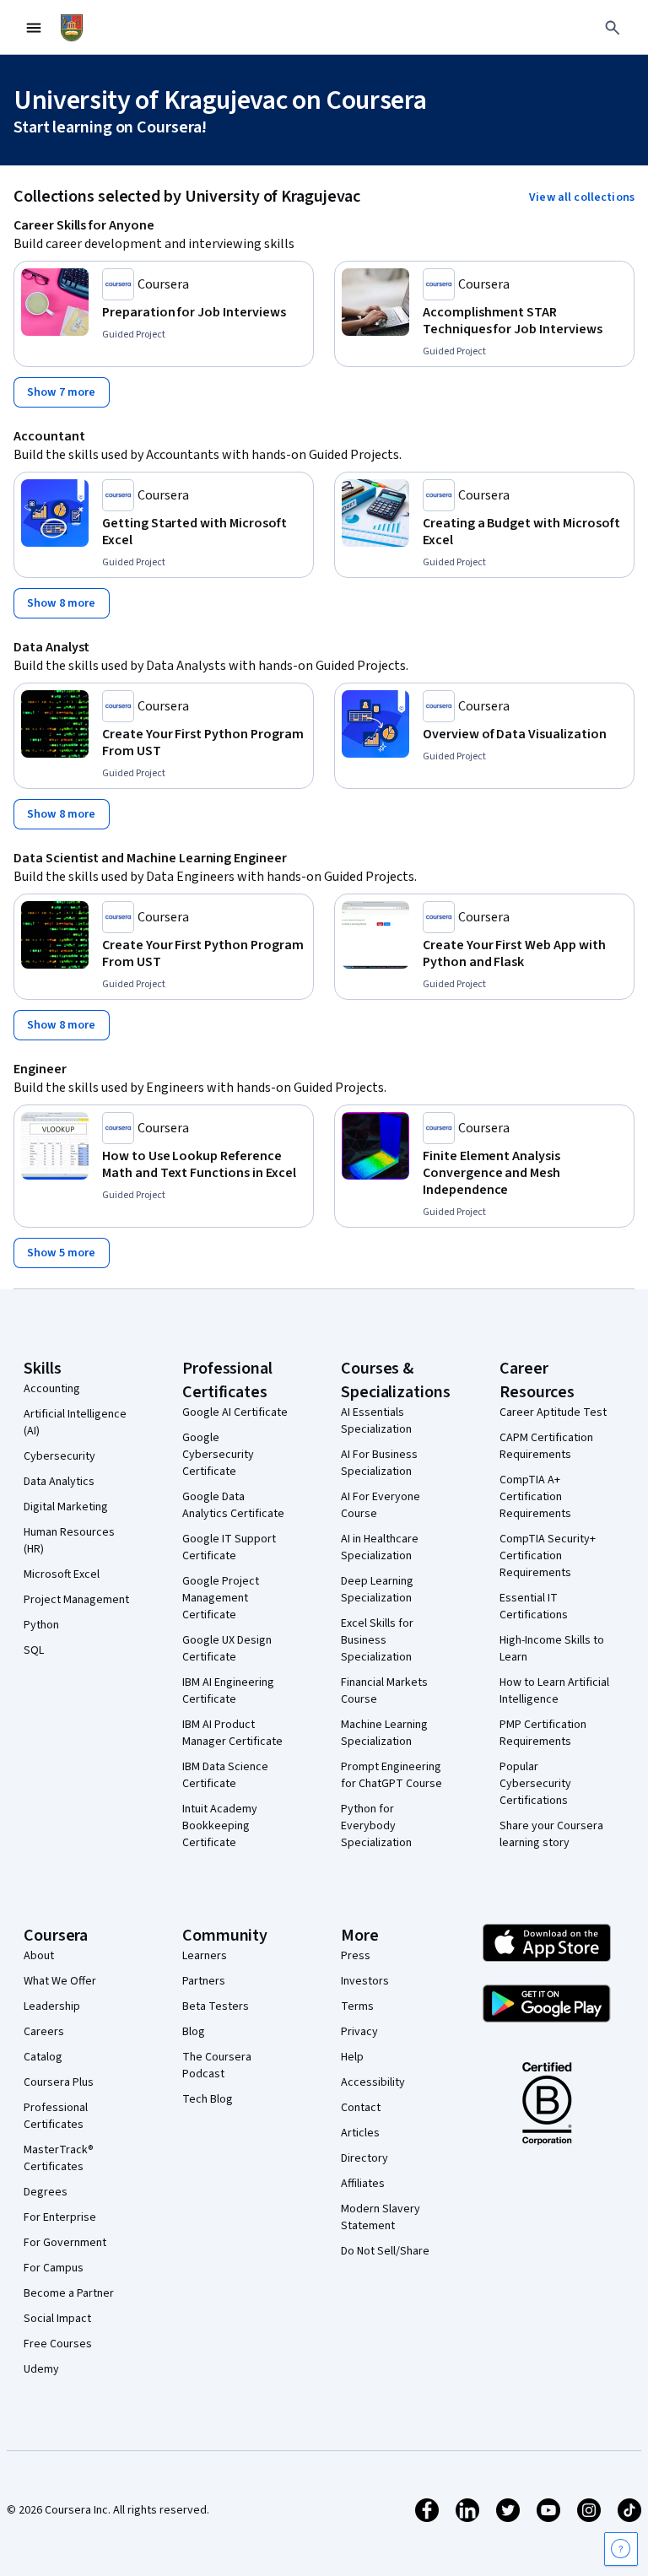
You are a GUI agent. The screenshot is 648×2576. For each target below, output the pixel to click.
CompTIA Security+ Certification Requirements (548, 1556)
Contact (361, 2108)
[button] (582, 197)
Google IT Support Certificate (229, 1547)
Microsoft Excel (62, 1574)
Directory (364, 2158)
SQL (34, 1650)
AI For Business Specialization (379, 1463)
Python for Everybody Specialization (376, 1826)
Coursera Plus (59, 2082)
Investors (365, 1981)
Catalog (43, 2057)
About (39, 1956)
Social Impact (57, 2319)
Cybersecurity (59, 1456)
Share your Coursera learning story (551, 1834)
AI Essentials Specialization (376, 1421)
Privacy (359, 2032)
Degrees (46, 2192)
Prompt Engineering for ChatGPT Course (391, 1775)
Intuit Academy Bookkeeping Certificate (220, 1826)
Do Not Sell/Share (385, 2251)
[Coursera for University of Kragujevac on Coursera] (72, 28)
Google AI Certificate (235, 1412)
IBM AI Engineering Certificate (228, 1691)
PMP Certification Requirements (543, 1733)
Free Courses (58, 2344)
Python (41, 1625)
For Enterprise (60, 2217)
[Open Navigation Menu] (34, 28)
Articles (360, 2133)
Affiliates (363, 2184)
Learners (205, 1956)
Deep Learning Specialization (377, 1590)
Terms (357, 2006)
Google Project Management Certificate (221, 1598)
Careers (44, 2032)
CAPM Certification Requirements (546, 1446)
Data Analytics (59, 1482)
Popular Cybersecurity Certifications (535, 1784)
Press (356, 1956)
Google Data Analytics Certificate (233, 1505)
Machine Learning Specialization (384, 1733)
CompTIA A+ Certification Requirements (535, 1497)
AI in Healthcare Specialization (380, 1547)
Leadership (52, 2006)
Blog (194, 2032)
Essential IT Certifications (534, 1607)
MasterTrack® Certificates (59, 2158)
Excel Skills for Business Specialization (377, 1640)
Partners (204, 1981)
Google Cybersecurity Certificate (218, 1455)
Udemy (41, 2369)
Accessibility (373, 2082)
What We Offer (60, 1981)
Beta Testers (216, 2006)
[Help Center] (621, 2549)
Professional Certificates (56, 2116)
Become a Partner (69, 2293)
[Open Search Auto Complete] (613, 28)
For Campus (54, 2268)
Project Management (76, 1600)
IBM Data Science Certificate (225, 1775)
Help (352, 2057)
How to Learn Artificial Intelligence (554, 1691)
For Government (65, 2243)
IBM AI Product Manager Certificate (232, 1733)
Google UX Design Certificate (227, 1649)
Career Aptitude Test (553, 1412)
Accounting (52, 1389)
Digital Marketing (66, 1507)
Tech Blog (208, 2099)
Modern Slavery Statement (381, 2217)
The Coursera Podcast (217, 2066)
